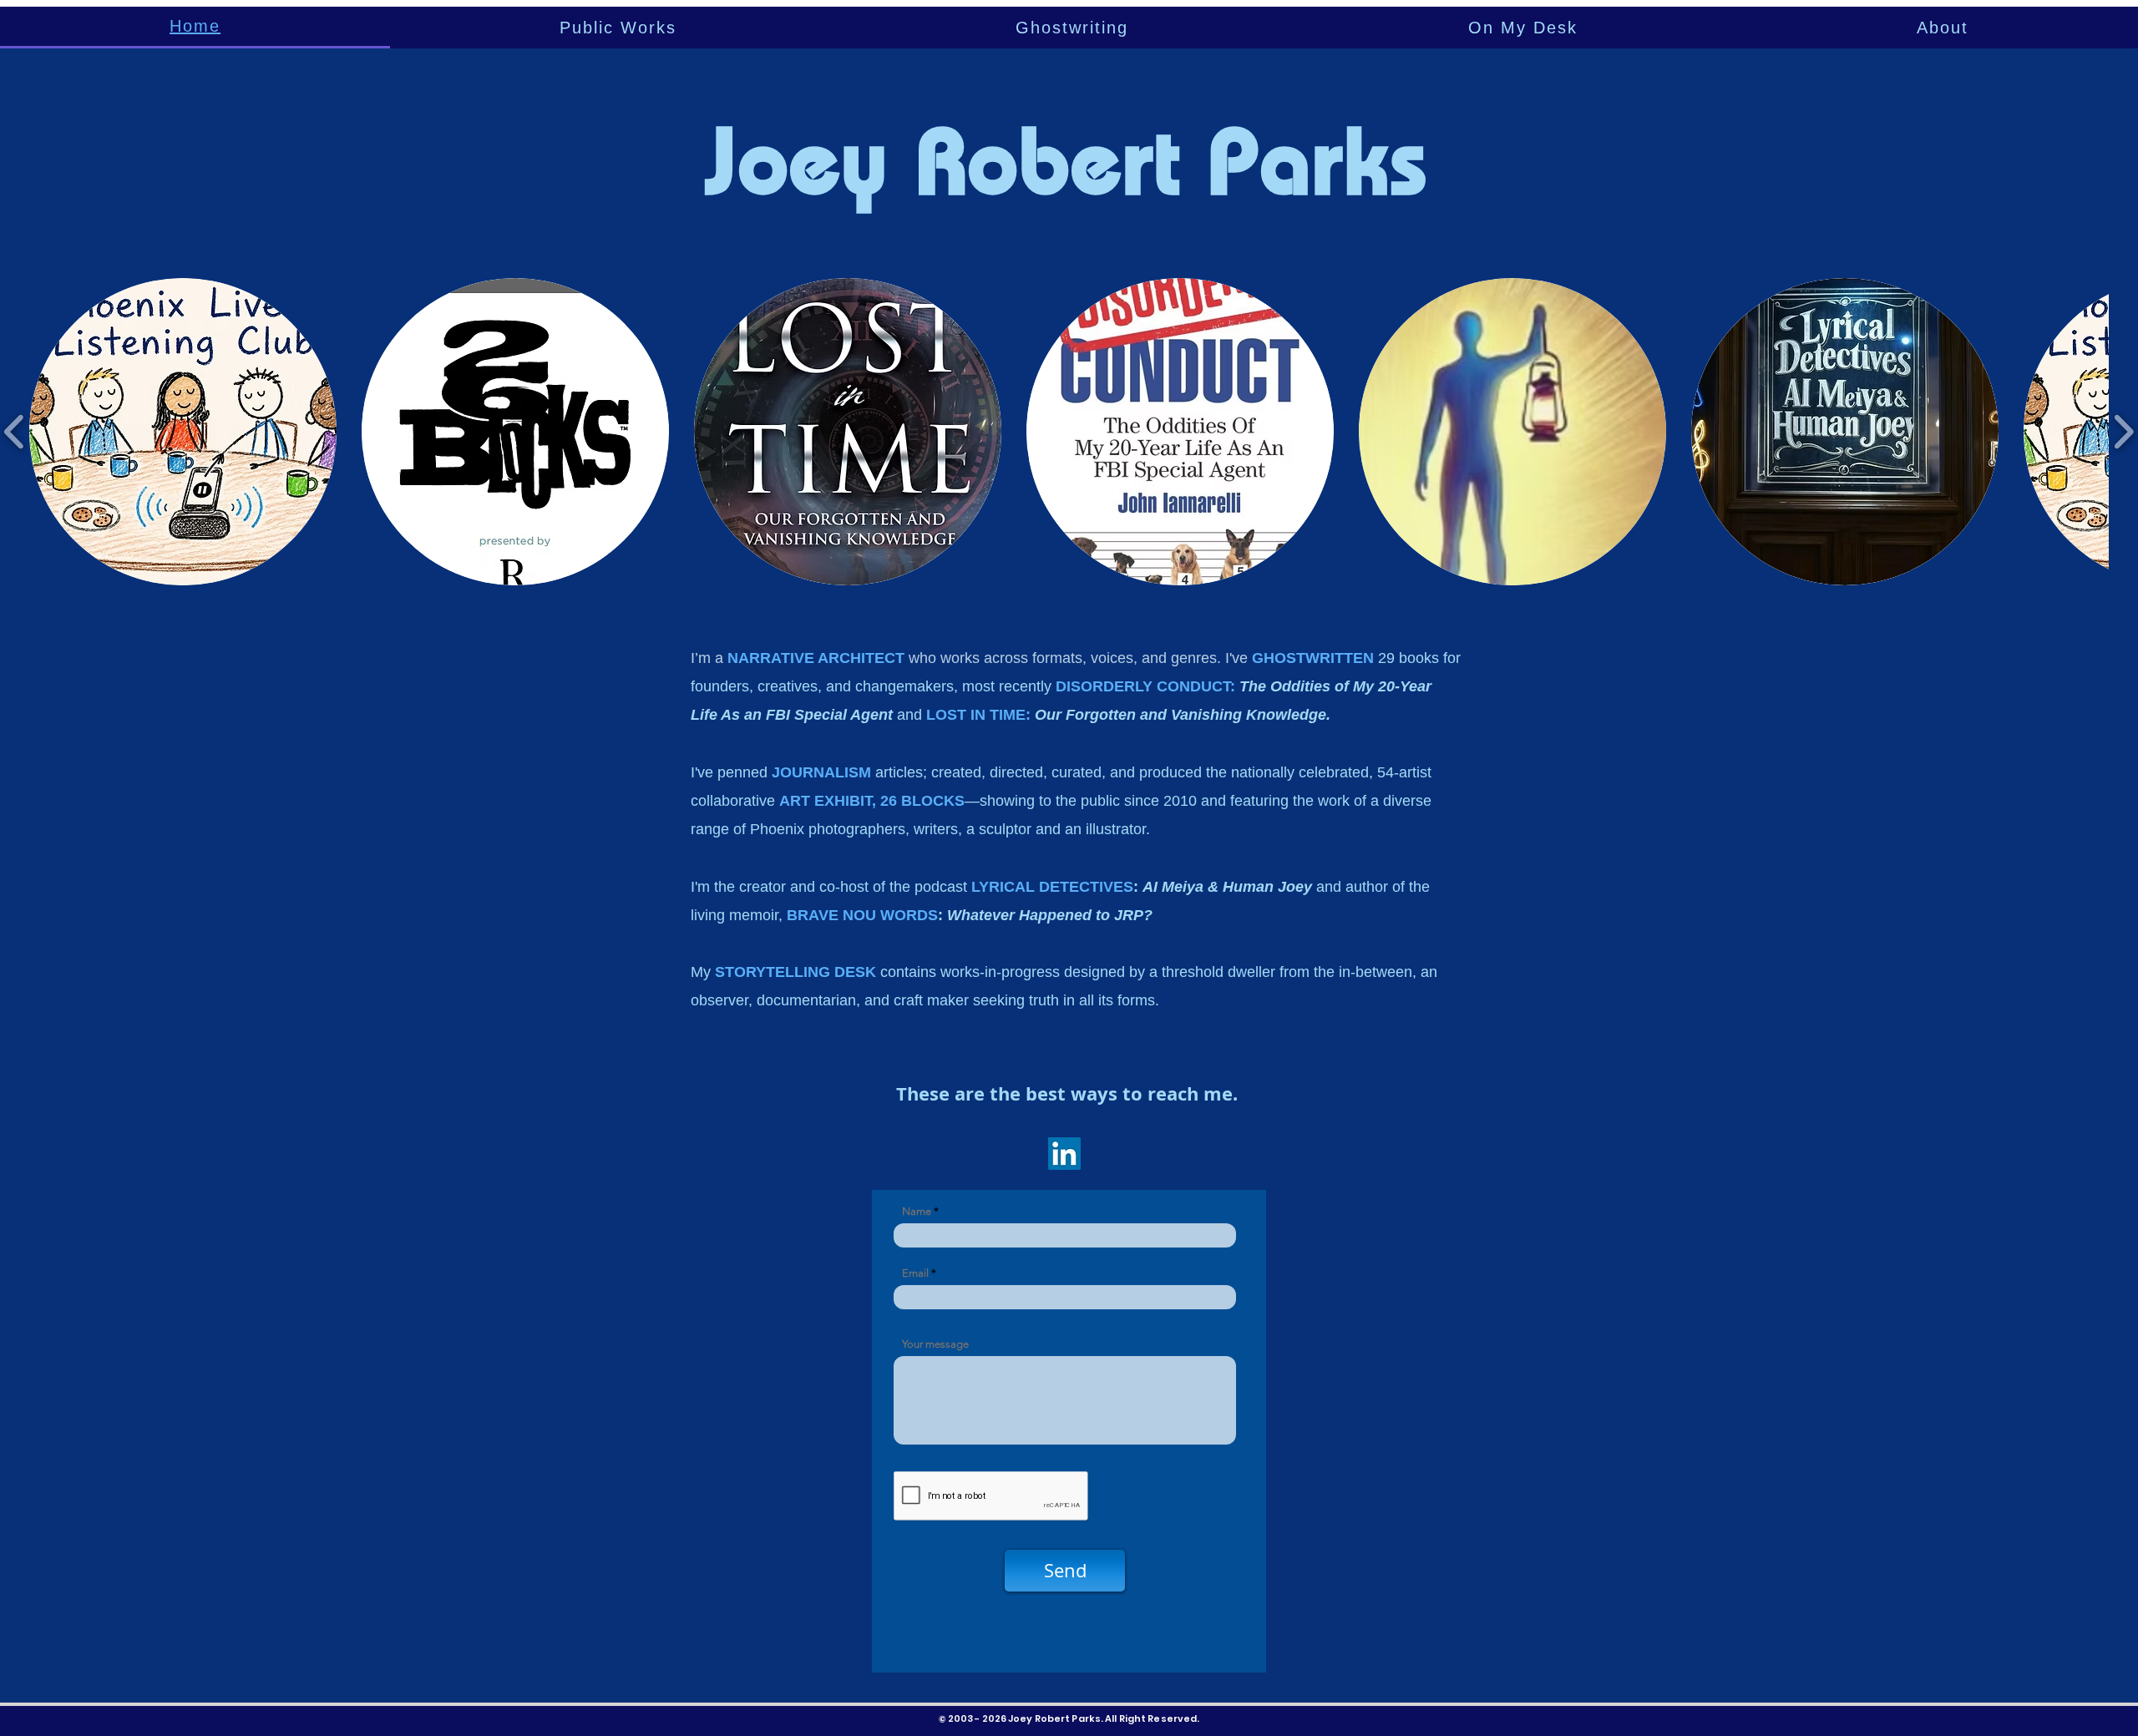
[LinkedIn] (1064, 1154)
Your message (935, 1344)
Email (917, 1273)
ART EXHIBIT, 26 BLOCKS (872, 801)
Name (918, 1211)
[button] (618, 28)
